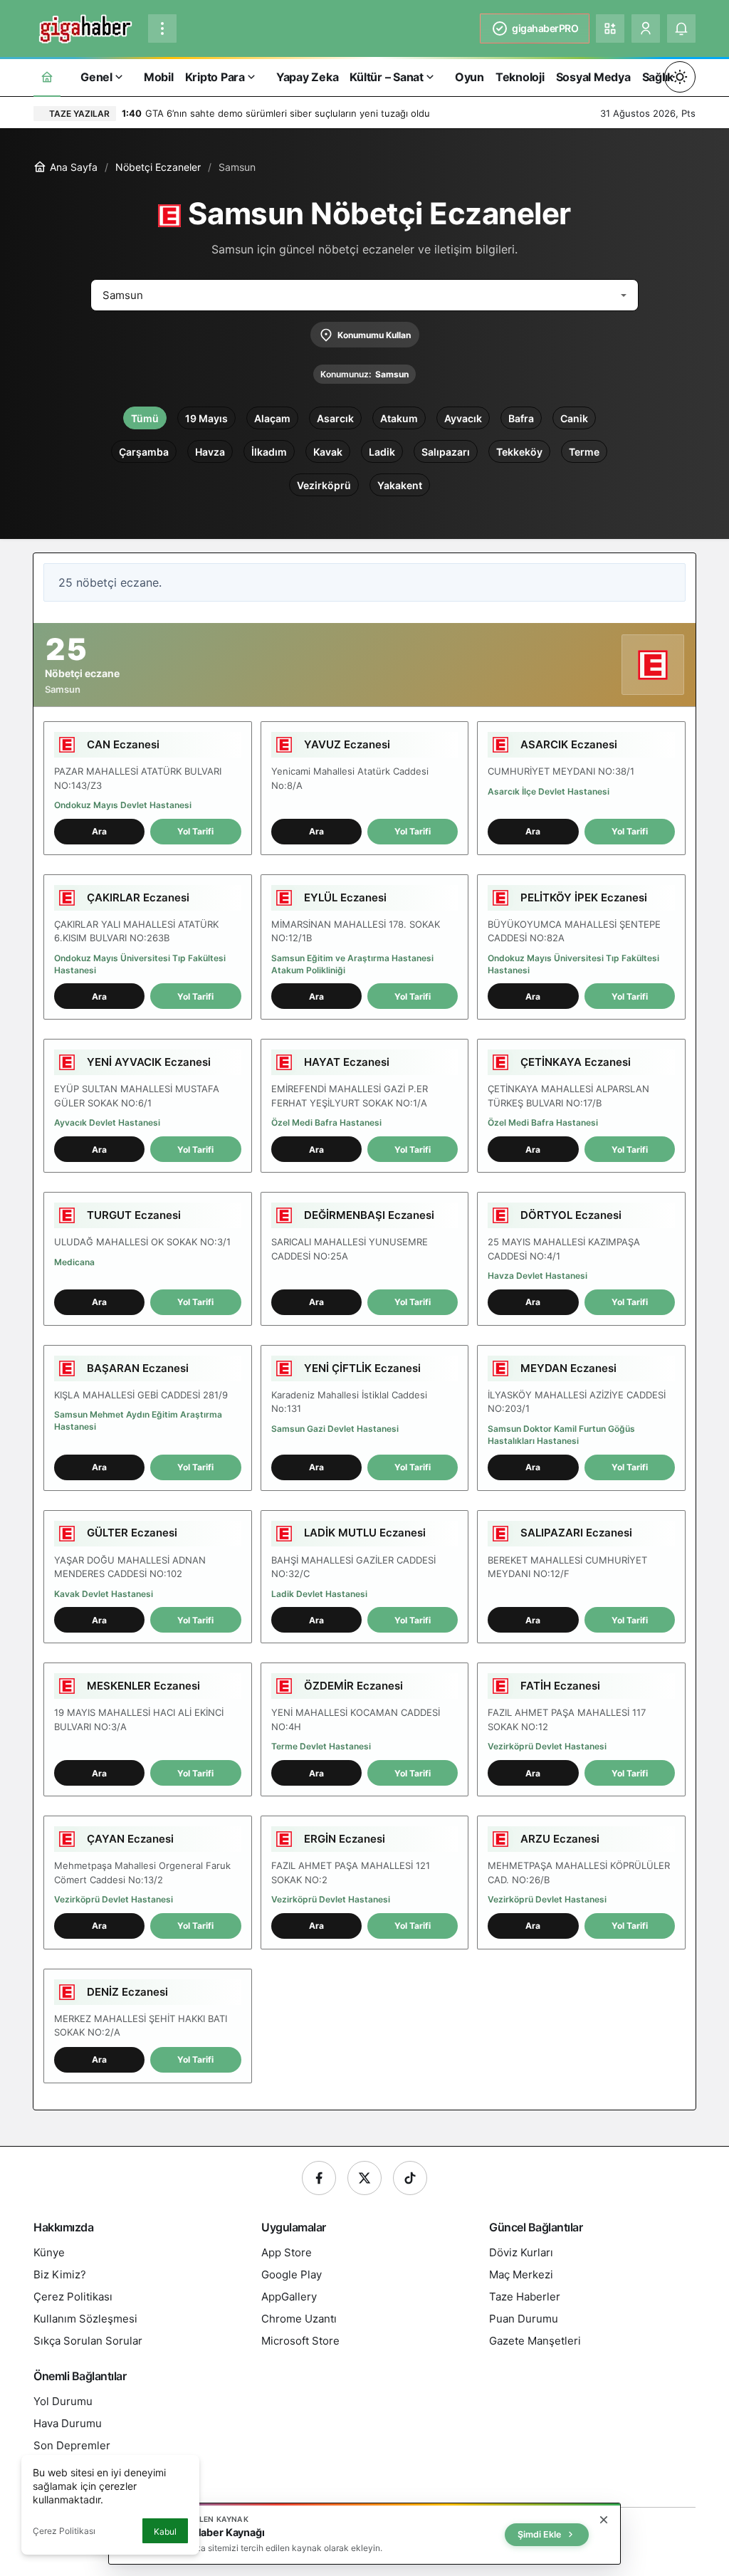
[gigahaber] (85, 27)
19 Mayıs (206, 418)
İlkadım (269, 452)
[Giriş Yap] (646, 28)
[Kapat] (604, 2520)
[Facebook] (319, 2178)
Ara (99, 831)
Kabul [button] (165, 2532)
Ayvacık (463, 418)
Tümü (145, 418)
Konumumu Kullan (374, 335)
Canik (574, 418)
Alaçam (272, 418)
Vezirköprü (324, 485)
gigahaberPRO (545, 28)
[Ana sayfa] (47, 77)
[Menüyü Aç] (162, 28)
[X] (364, 2178)
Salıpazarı (446, 452)
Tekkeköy (519, 452)
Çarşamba (144, 452)
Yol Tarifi (195, 831)
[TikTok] (410, 2178)
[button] (610, 28)
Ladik (382, 452)
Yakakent (400, 485)
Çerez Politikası (64, 2531)
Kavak (328, 452)
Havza (210, 452)
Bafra (521, 418)
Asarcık (335, 418)
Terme (584, 452)
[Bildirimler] (681, 28)
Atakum (399, 418)
